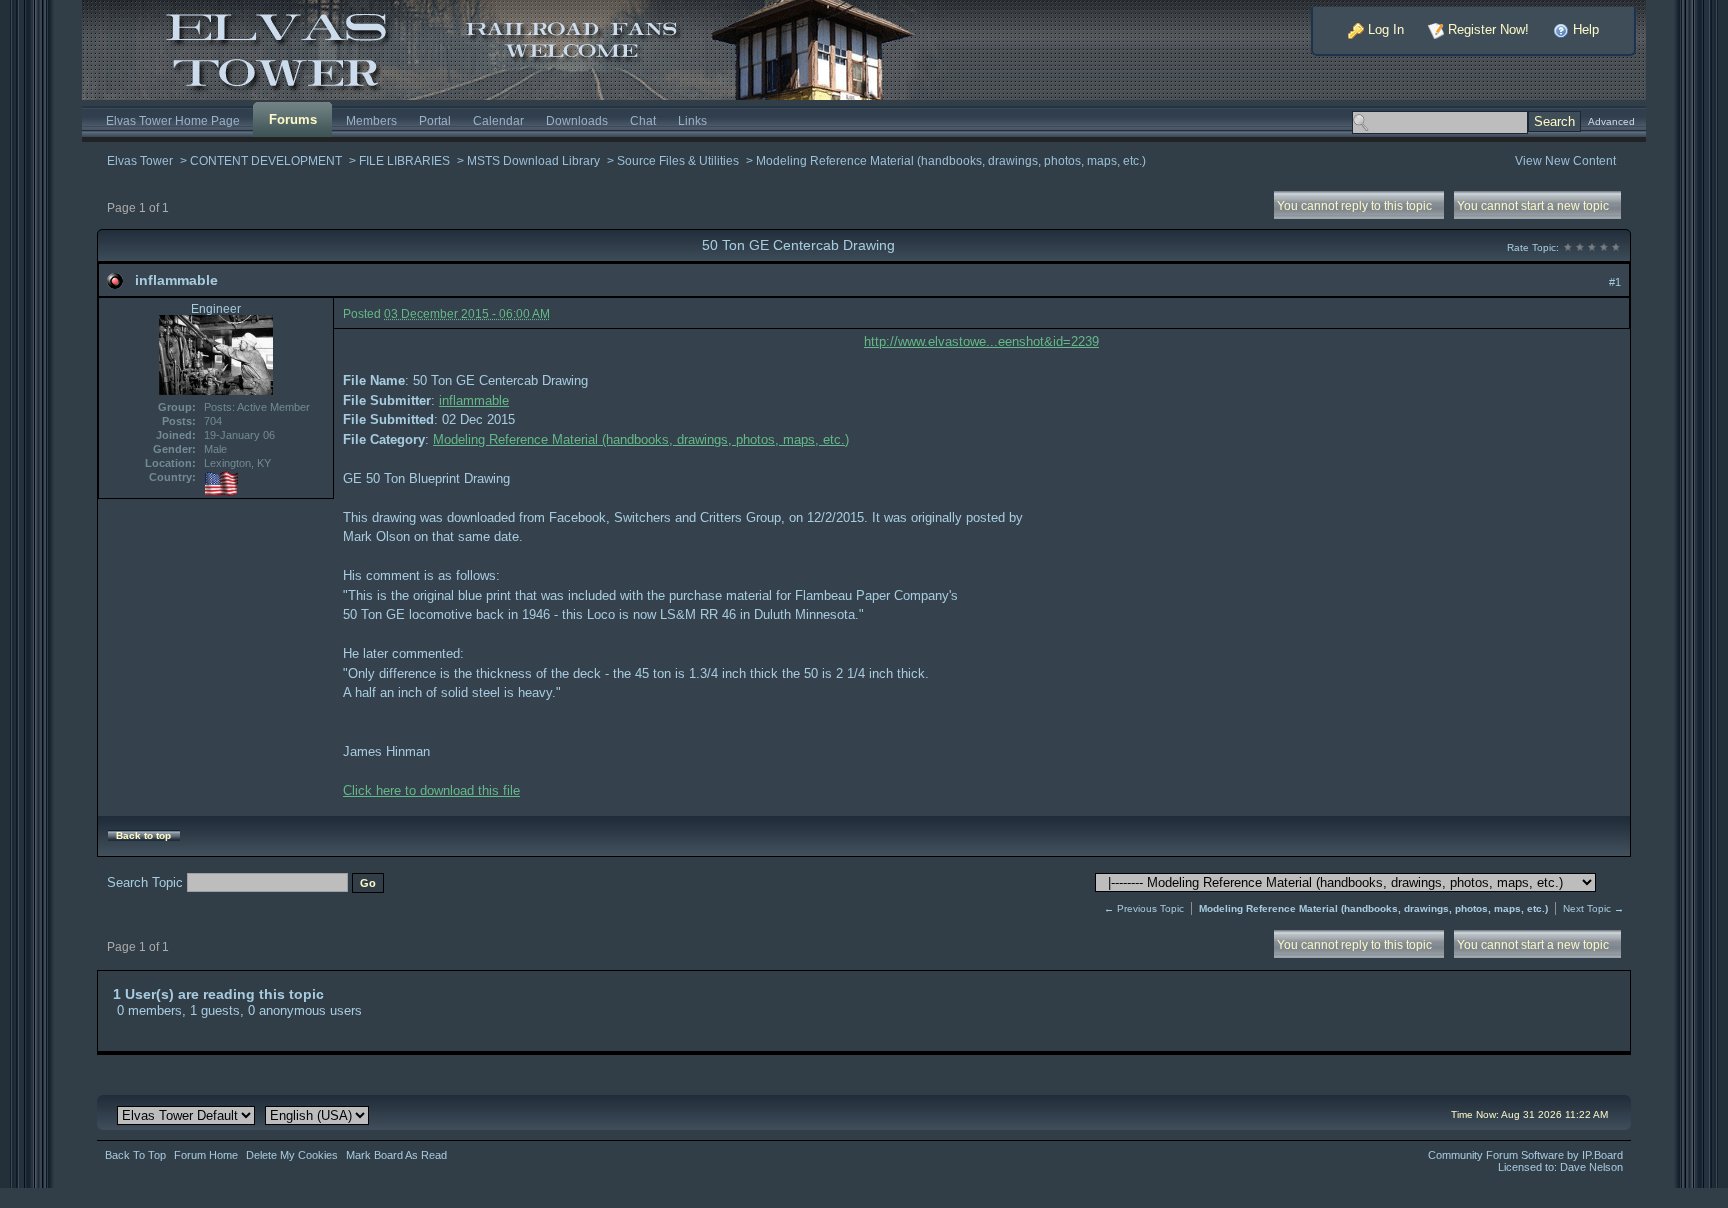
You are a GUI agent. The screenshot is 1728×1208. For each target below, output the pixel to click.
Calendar (498, 120)
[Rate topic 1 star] (1568, 247)
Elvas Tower (140, 160)
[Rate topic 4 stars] (1604, 247)
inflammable (176, 280)
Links (692, 120)
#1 (1615, 282)
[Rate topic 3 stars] (1592, 247)
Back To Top (135, 1155)
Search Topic (145, 882)
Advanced (1611, 121)
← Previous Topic (1144, 908)
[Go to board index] (516, 48)
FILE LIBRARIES (404, 160)
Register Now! (1486, 29)
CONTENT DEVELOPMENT (266, 160)
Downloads (577, 120)
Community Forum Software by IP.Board (1525, 1155)
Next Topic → (1593, 908)
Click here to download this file (431, 790)
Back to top (143, 835)
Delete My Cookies (292, 1155)
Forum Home (206, 1155)
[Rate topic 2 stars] (1580, 247)
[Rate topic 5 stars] (1616, 247)
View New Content (1565, 160)
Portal (435, 120)
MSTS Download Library (533, 160)
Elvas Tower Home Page (173, 120)
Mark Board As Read (396, 1155)
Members (371, 120)
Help (1584, 29)
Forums (293, 119)
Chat (643, 120)
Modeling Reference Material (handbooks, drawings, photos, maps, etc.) (951, 160)
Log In (1384, 29)
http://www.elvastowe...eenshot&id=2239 (981, 341)
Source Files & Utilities (678, 160)
